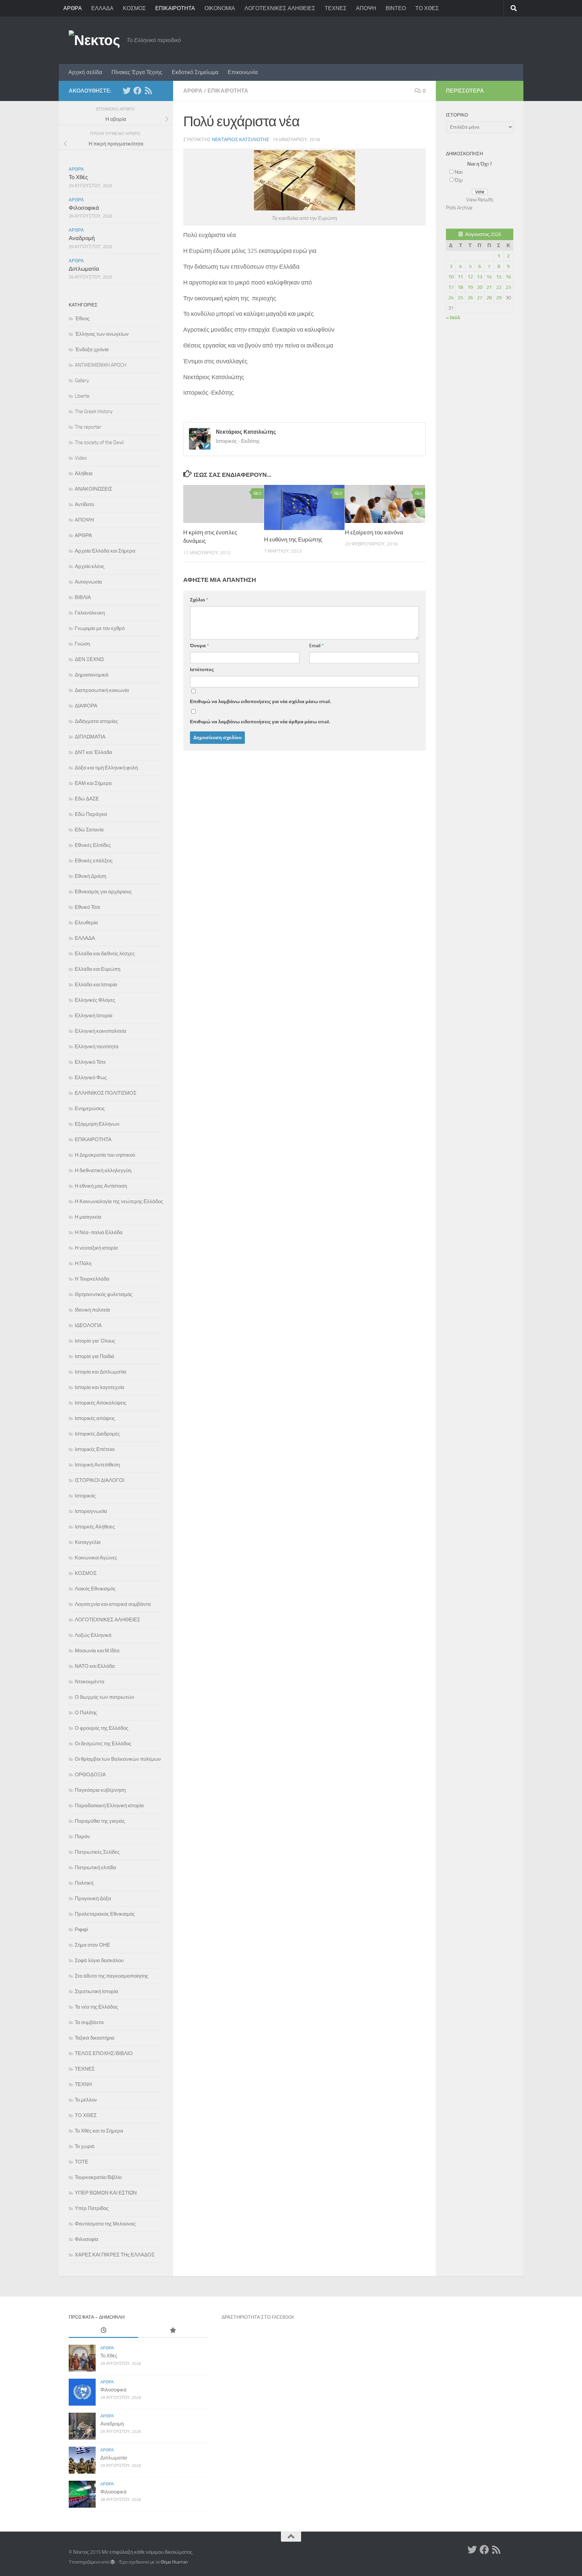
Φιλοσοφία (87, 2239)
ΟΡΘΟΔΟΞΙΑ (90, 1775)
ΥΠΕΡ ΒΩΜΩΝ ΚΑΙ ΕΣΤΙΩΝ (106, 2193)
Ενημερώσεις (90, 1109)
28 (489, 298)
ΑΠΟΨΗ (366, 8)
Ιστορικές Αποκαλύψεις (101, 1403)
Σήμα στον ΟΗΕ (92, 1945)
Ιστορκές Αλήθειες (95, 1527)
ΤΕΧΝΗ (83, 2084)
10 (451, 277)
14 (489, 277)
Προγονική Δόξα (93, 1898)
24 (451, 298)
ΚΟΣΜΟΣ (134, 8)
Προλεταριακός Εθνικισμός (105, 1914)
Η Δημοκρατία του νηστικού (105, 1155)
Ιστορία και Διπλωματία (101, 1372)
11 (460, 277)
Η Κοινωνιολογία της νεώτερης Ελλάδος (119, 1201)
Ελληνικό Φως (91, 1078)
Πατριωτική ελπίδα (95, 1868)
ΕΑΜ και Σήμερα (93, 783)
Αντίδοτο (84, 504)
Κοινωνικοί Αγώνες (96, 1558)
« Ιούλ (453, 318)
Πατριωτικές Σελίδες (97, 1852)
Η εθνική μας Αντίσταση (101, 1186)
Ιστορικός (85, 1496)
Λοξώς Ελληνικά (93, 1635)
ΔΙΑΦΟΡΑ (86, 706)
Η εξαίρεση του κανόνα (374, 532)
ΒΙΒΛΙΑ (83, 597)
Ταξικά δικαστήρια (95, 2038)
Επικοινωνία (243, 72)
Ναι (459, 172)
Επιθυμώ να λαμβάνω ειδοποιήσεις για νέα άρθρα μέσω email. (260, 722)
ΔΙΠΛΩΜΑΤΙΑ (90, 737)
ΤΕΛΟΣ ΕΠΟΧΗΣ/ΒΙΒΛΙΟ (104, 2053)
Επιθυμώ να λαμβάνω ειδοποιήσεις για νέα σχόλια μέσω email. (261, 702)
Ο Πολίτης (86, 1713)
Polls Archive (459, 208)
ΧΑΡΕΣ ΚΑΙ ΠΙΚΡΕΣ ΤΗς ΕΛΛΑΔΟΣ (115, 2255)
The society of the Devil (99, 442)
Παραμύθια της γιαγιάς (100, 1821)
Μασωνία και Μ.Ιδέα (97, 1651)
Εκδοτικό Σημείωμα (195, 72)
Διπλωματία (84, 269)
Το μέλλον (86, 2100)
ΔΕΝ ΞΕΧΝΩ (89, 659)
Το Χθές (78, 177)
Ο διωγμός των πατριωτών (105, 1697)
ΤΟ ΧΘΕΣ (427, 8)
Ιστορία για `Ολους (95, 1341)
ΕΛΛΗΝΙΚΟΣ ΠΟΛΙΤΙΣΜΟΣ (106, 1093)
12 (470, 277)
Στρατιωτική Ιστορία (96, 1991)
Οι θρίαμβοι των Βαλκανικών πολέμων (118, 1759)
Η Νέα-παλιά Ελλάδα (99, 1232)
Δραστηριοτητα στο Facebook (258, 2317)
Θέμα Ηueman (174, 2562)
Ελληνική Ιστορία (94, 1016)
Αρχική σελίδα (85, 72)
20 (480, 287)
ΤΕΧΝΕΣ (336, 8)
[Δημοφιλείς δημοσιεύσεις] (173, 2331)
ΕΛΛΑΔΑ (102, 8)
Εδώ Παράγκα (91, 814)
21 (489, 287)
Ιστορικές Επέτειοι (95, 1449)
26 (470, 298)
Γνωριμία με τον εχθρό (100, 628)
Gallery (82, 381)
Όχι (459, 180)
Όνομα (199, 646)
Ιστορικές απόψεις (95, 1418)
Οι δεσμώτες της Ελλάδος (103, 1744)
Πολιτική (84, 1883)
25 (460, 298)
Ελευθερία (86, 923)
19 (470, 287)
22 (499, 287)
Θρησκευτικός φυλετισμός (104, 1294)
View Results (480, 200)
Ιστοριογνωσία (91, 1511)
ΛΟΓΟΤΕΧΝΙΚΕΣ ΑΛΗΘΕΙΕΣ (280, 8)
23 (508, 287)
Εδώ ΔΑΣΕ (87, 799)
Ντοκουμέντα (90, 1682)
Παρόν (82, 1837)
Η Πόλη (83, 1263)
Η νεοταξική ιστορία (96, 1248)
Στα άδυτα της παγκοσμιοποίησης (111, 1976)
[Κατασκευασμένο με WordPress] (113, 2562)
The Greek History (94, 411)
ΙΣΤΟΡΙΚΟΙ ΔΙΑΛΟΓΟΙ (100, 1480)
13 (480, 277)
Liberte (82, 396)
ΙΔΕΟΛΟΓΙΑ (88, 1325)
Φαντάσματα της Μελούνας (105, 2224)
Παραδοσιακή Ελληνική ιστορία (109, 1806)
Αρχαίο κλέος (90, 566)
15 (499, 277)
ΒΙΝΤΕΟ (396, 8)
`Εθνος (82, 319)
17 (451, 287)
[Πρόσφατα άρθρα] (103, 2331)
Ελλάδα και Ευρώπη (98, 969)
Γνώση (82, 644)
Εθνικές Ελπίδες (93, 845)
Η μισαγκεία (88, 1217)
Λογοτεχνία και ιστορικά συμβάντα (113, 1604)
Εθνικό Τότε (88, 907)
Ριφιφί (81, 1929)
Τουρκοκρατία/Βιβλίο (98, 2177)
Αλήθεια (84, 473)
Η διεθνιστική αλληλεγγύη (103, 1170)
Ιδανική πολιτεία (92, 1310)
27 (480, 298)
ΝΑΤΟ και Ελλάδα (95, 1666)
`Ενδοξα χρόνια (92, 350)
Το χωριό (85, 2146)
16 (508, 277)
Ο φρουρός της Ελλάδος (102, 1728)
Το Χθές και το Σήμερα (99, 2131)
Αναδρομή (82, 238)
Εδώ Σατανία (89, 830)
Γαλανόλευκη (90, 613)
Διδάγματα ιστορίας (96, 721)
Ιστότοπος (202, 670)
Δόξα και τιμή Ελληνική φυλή (106, 768)
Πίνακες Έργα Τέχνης (137, 72)
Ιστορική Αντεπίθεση (97, 1465)
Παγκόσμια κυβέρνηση (100, 1790)
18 (460, 287)
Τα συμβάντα (89, 2022)
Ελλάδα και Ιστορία (96, 985)
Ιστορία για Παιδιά (94, 1356)
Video (81, 458)
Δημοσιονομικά (92, 675)
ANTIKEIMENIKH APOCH (101, 365)
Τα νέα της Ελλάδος (96, 2007)
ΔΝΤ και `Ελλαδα (93, 752)
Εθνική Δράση (90, 876)
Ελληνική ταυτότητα (97, 1047)
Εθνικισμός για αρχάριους (103, 892)
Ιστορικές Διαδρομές (97, 1434)
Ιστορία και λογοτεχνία (100, 1387)
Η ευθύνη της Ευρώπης (293, 539)
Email (316, 646)
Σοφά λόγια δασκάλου (99, 1960)
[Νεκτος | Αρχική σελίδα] (94, 40)
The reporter (88, 427)
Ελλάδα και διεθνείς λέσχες (105, 954)
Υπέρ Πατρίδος (92, 2208)
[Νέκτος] (137, 91)
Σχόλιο (199, 600)
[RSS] (148, 91)
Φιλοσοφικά (84, 208)
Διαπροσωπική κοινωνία (102, 690)
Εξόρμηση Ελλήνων (97, 1124)
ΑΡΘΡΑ (73, 8)
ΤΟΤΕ (82, 2162)
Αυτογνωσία (88, 582)
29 (499, 298)
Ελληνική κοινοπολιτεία (101, 1031)
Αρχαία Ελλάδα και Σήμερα (105, 551)
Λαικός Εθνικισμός (95, 1589)
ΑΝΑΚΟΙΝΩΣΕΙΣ (93, 489)
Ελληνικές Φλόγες (95, 1000)
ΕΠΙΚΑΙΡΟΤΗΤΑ (175, 8)
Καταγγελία (88, 1542)
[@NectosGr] (127, 91)
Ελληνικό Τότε (90, 1062)
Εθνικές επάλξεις (94, 861)
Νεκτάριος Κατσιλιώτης (241, 140)
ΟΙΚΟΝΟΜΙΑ (220, 8)
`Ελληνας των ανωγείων (102, 334)
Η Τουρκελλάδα (92, 1279)
